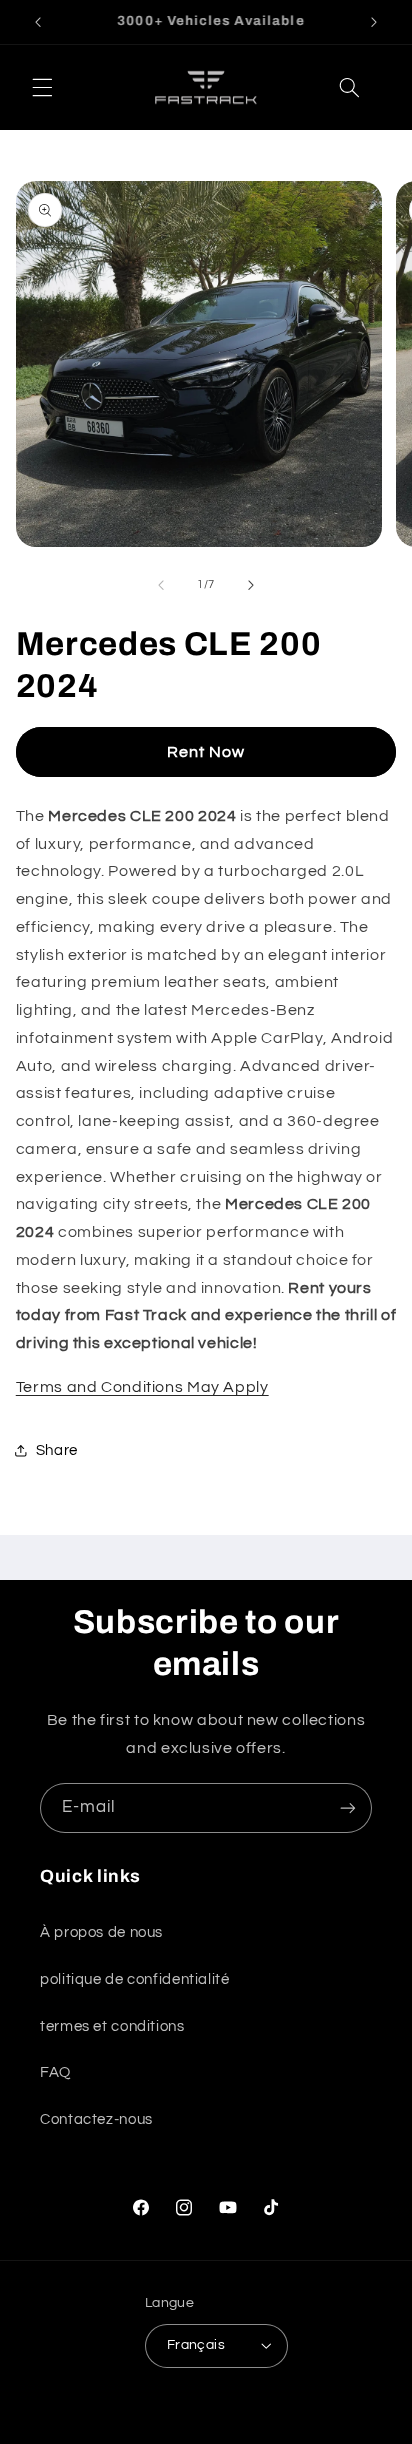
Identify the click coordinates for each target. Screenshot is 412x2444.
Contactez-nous (96, 2119)
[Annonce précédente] (38, 22)
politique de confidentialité (135, 1979)
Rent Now (206, 752)
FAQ (55, 2072)
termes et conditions (112, 2026)
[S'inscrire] (348, 1807)
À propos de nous (101, 1932)
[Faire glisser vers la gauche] (161, 585)
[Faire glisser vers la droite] (251, 585)
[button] (42, 88)
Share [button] (57, 1450)
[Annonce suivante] (374, 22)
